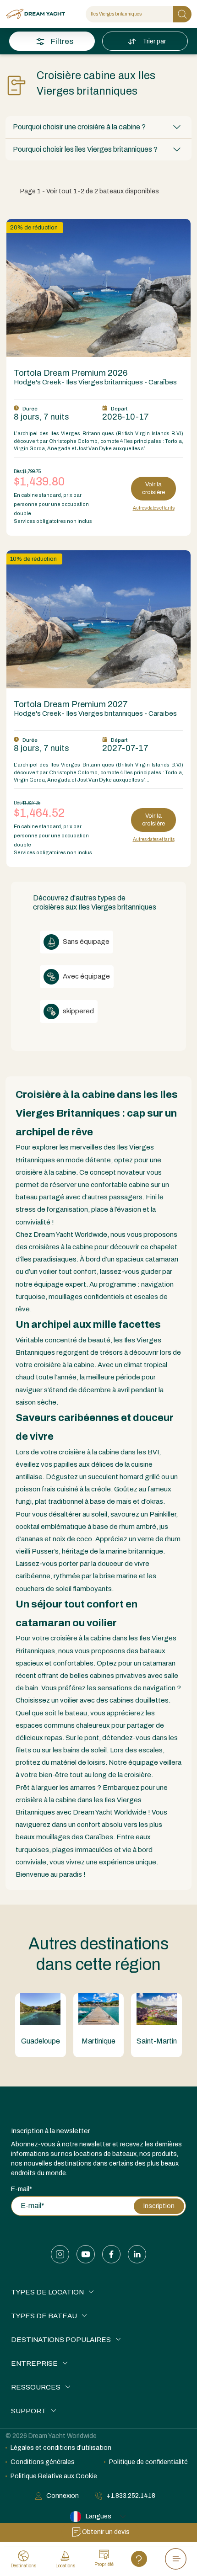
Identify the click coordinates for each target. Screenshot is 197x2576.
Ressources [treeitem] (36, 2387)
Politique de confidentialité (148, 2462)
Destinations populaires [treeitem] (61, 2340)
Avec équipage (86, 976)
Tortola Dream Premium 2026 (71, 373)
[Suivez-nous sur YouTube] (86, 2254)
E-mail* (22, 2189)
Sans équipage (85, 942)
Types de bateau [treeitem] (44, 2316)
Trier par (155, 41)
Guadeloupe (41, 2041)
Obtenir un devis (106, 2532)
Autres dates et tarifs (154, 508)
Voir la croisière (153, 488)
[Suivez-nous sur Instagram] (60, 2254)
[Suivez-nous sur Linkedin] (137, 2254)
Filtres (62, 41)
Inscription (159, 2206)
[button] (98, 127)
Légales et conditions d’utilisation (61, 2448)
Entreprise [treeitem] (34, 2363)
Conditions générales (43, 2462)
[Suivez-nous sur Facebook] (111, 2254)
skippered (78, 1011)
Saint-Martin (157, 2041)
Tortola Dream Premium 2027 (71, 704)
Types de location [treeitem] (47, 2292)
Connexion (63, 2496)
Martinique (98, 2041)
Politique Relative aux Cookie (54, 2476)
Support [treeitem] (29, 2411)
